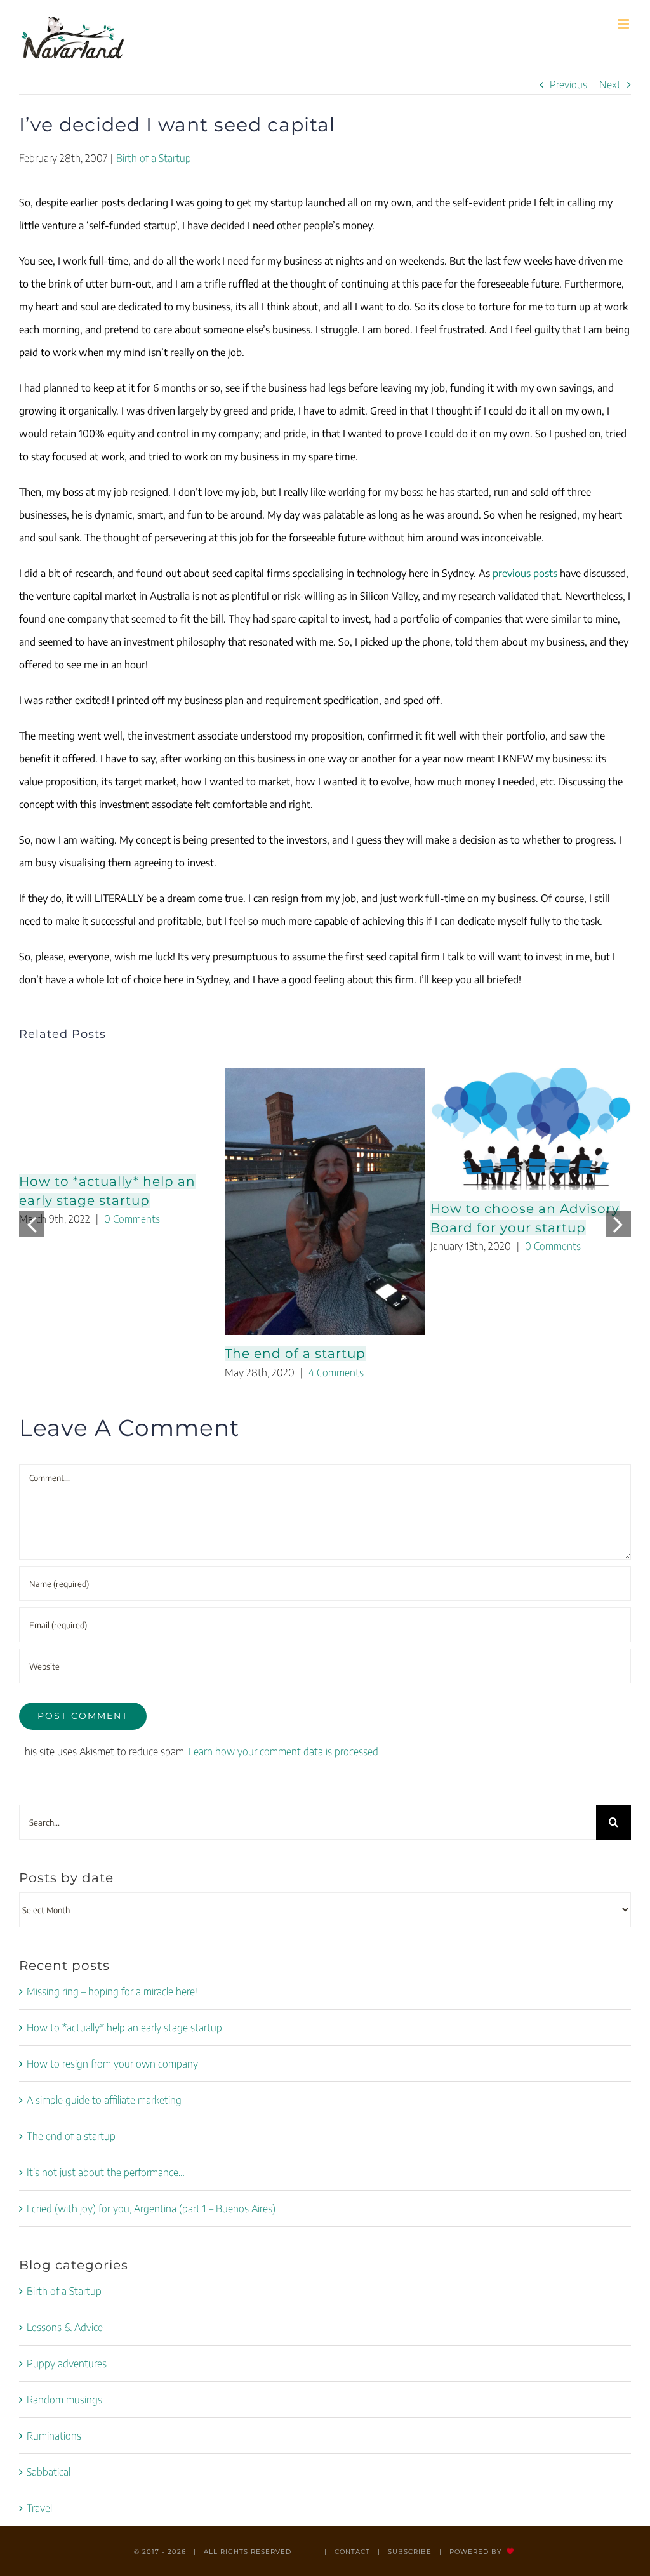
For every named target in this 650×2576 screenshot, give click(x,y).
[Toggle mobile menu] (624, 24)
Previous (568, 84)
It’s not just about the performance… (106, 2172)
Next (610, 84)
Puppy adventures (67, 2363)
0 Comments (132, 1219)
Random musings (64, 2400)
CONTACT (352, 2552)
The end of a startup (295, 1353)
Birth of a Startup (154, 158)
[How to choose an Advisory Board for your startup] (531, 1129)
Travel (39, 2508)
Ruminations (54, 2436)
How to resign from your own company (112, 2064)
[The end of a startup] (325, 1201)
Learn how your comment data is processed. (284, 1751)
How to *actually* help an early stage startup (124, 2028)
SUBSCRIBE (410, 2552)
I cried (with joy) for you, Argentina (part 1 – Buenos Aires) (151, 2208)
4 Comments (336, 1372)
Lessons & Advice (65, 2327)
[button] (32, 1224)
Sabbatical (49, 2472)
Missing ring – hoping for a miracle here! (112, 1991)
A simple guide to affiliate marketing (104, 2100)
